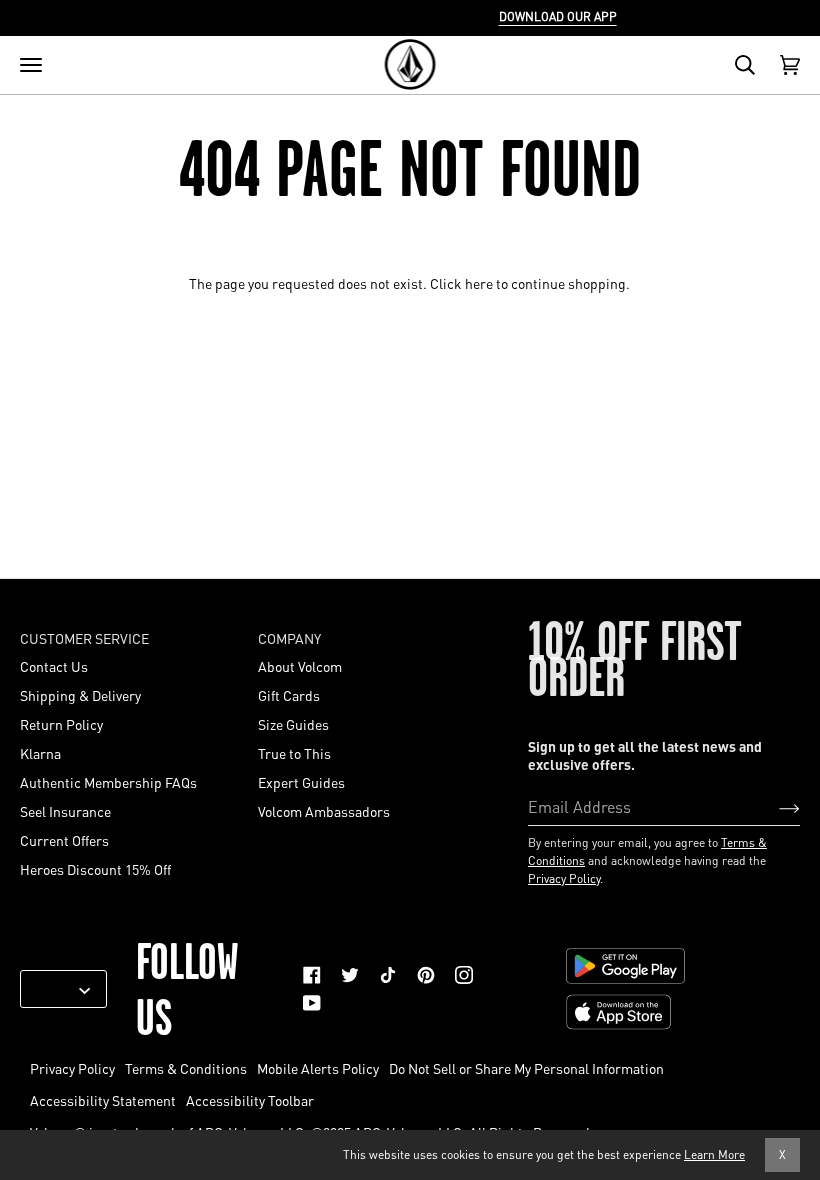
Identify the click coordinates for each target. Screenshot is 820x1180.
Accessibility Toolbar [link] (250, 1100)
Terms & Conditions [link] (186, 1068)
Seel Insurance (65, 811)
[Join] (773, 806)
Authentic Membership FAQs (108, 782)
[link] (312, 975)
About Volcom (300, 666)
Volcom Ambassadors (324, 811)
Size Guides (293, 724)
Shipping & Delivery (80, 695)
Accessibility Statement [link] (103, 1100)
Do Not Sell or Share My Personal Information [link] (526, 1068)
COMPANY (289, 638)
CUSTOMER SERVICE (84, 638)
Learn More (714, 1154)
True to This (294, 753)
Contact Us (54, 666)
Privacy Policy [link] (72, 1068)
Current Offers (64, 840)
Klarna (40, 753)
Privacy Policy (564, 878)
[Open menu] (31, 65)
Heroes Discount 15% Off (95, 869)
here (479, 283)
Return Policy (61, 724)
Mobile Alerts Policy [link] (318, 1068)
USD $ (56, 989)
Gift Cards (289, 695)
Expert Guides (301, 782)
